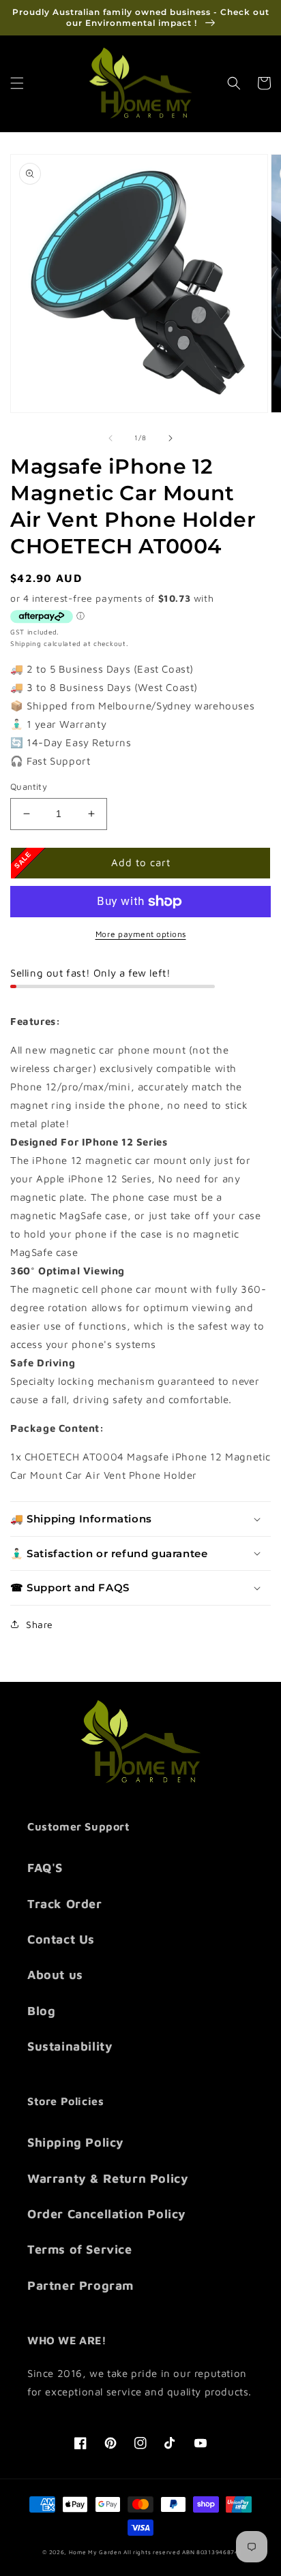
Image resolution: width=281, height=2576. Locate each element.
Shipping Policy (76, 2142)
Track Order (65, 1904)
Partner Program (80, 2285)
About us (55, 1975)
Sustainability (70, 2046)
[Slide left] (110, 438)
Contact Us (61, 1939)
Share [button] (40, 1624)
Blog (41, 2011)
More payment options (141, 934)
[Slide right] (171, 438)
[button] (17, 83)
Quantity (29, 786)
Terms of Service (80, 2249)
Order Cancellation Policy (107, 2214)
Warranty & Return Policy (108, 2178)
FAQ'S (45, 1868)
